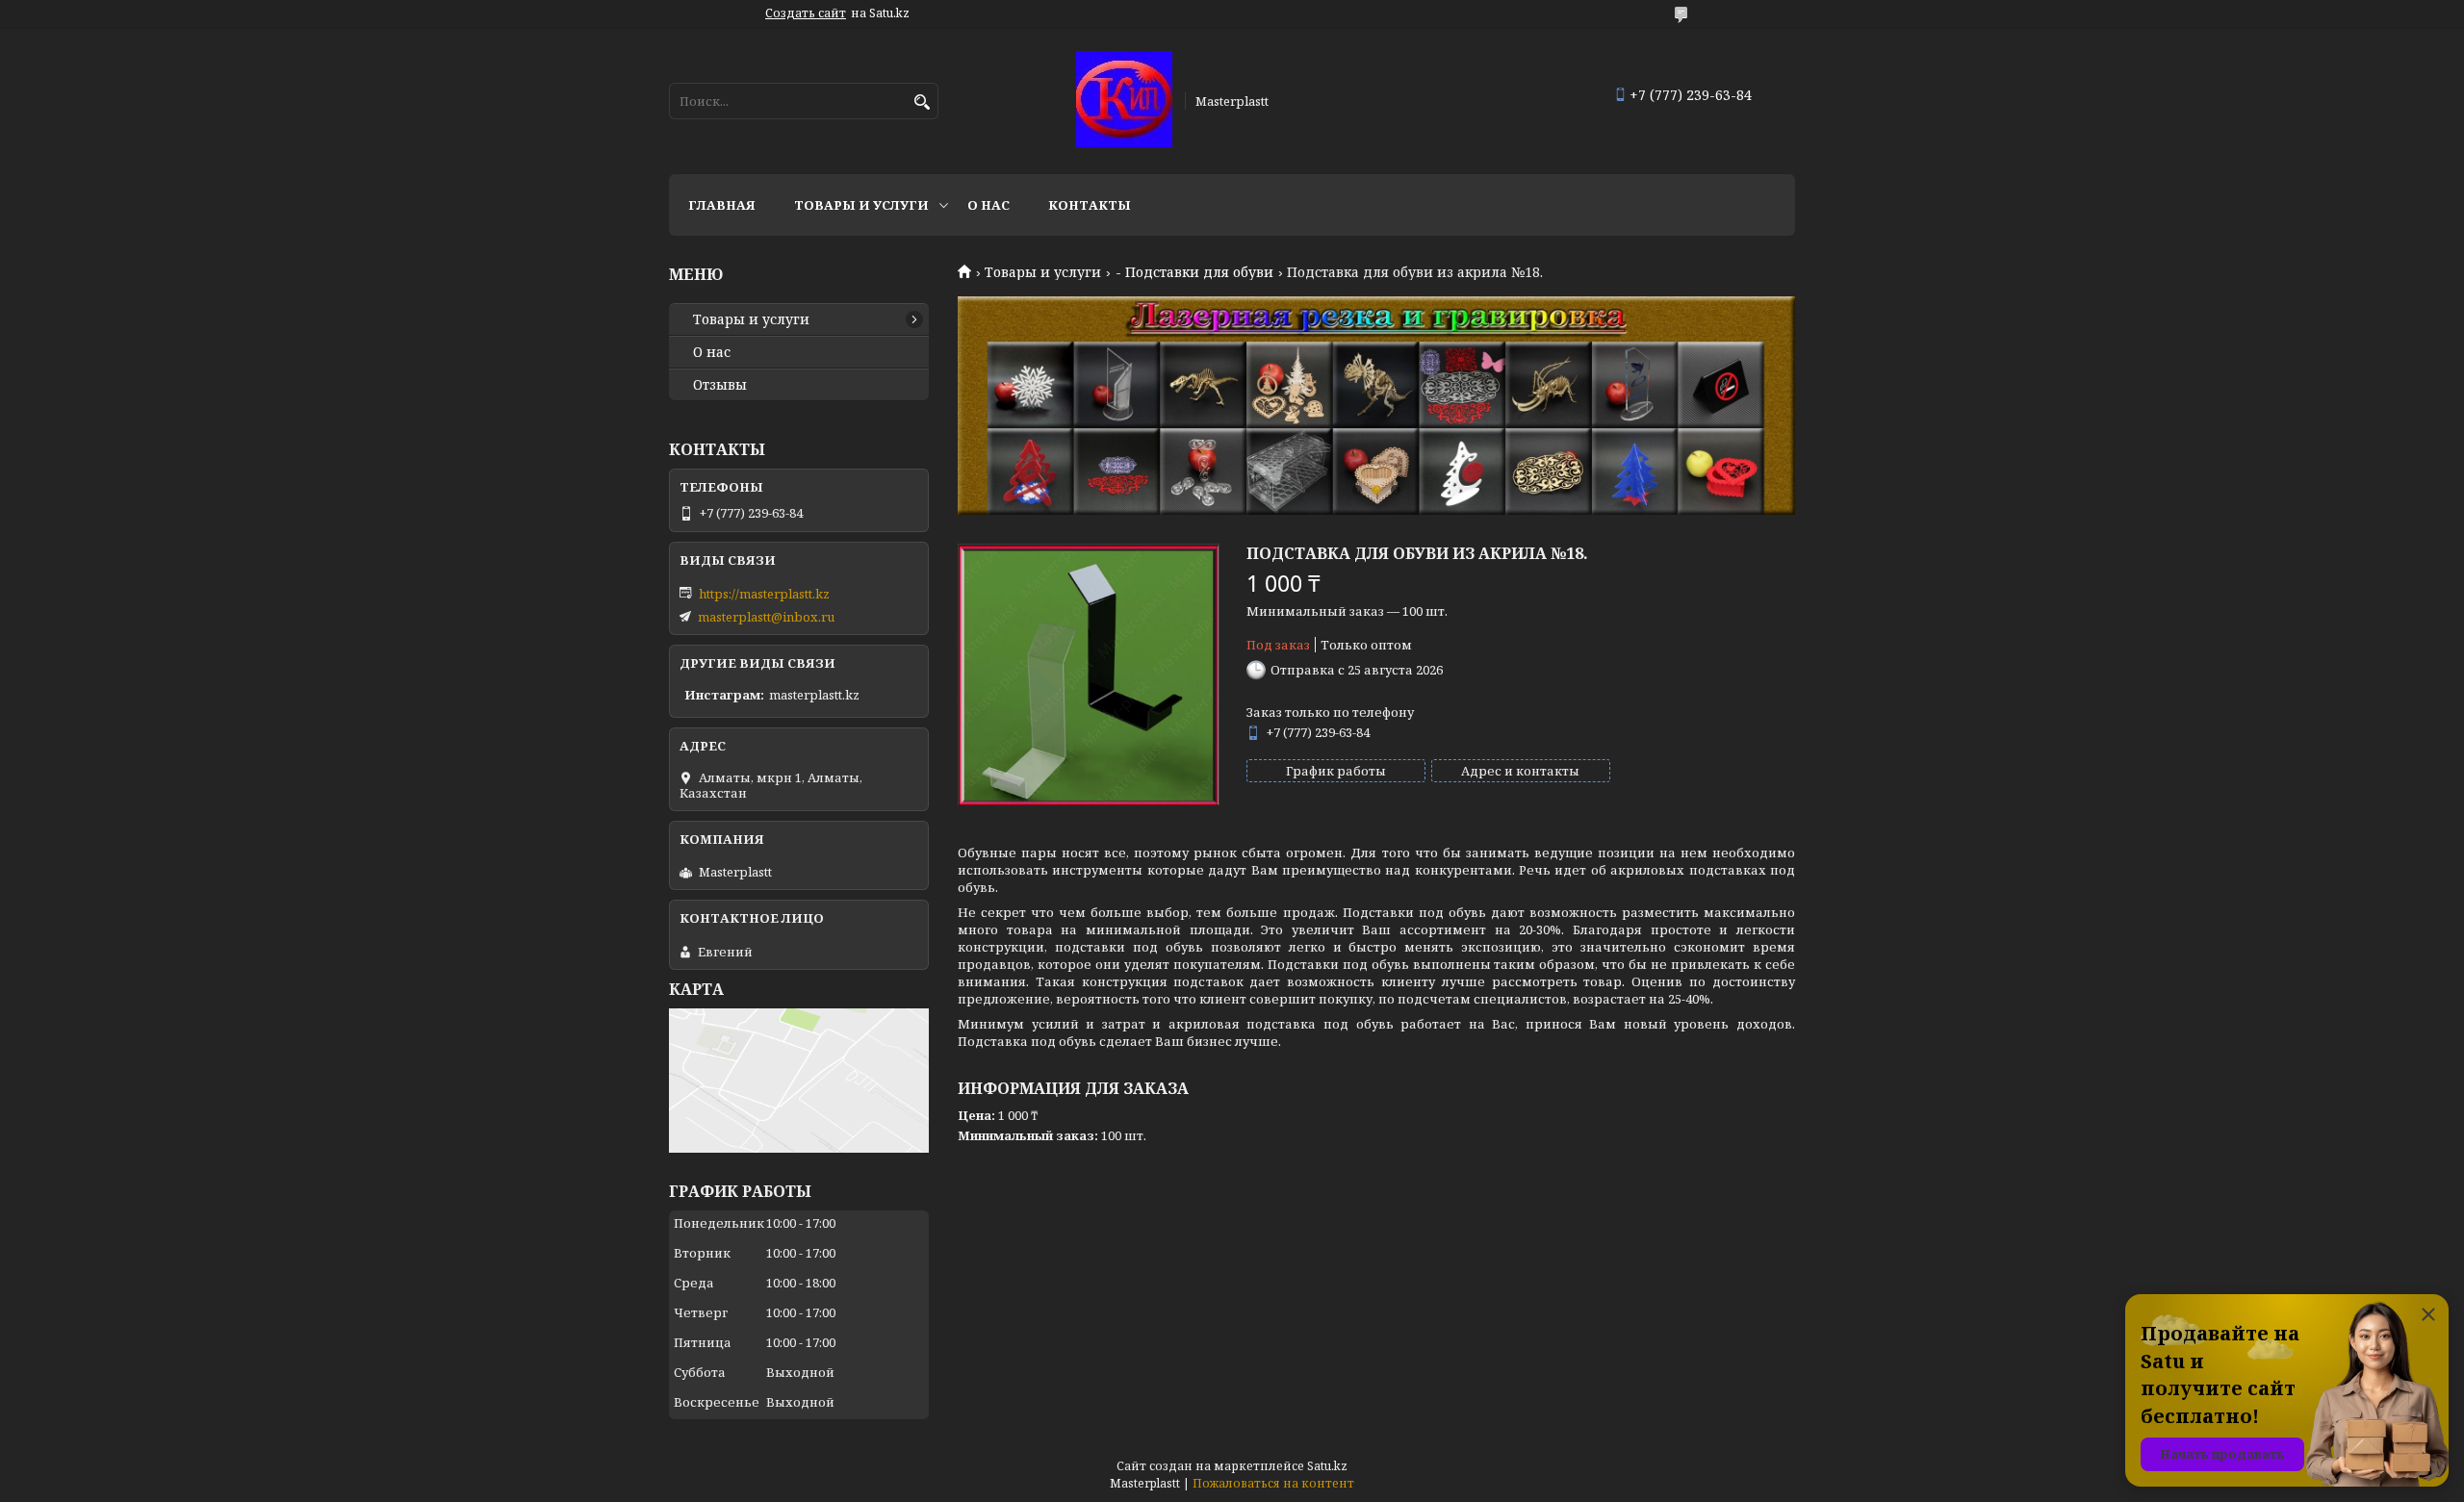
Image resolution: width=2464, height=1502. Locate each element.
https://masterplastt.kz (764, 594)
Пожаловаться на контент (1273, 1483)
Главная (722, 205)
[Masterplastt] (1124, 101)
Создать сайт (806, 13)
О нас (988, 205)
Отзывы (720, 385)
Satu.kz (1327, 1466)
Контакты (1090, 205)
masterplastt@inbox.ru (766, 617)
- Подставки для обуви (1194, 272)
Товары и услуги (861, 205)
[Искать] (922, 102)
